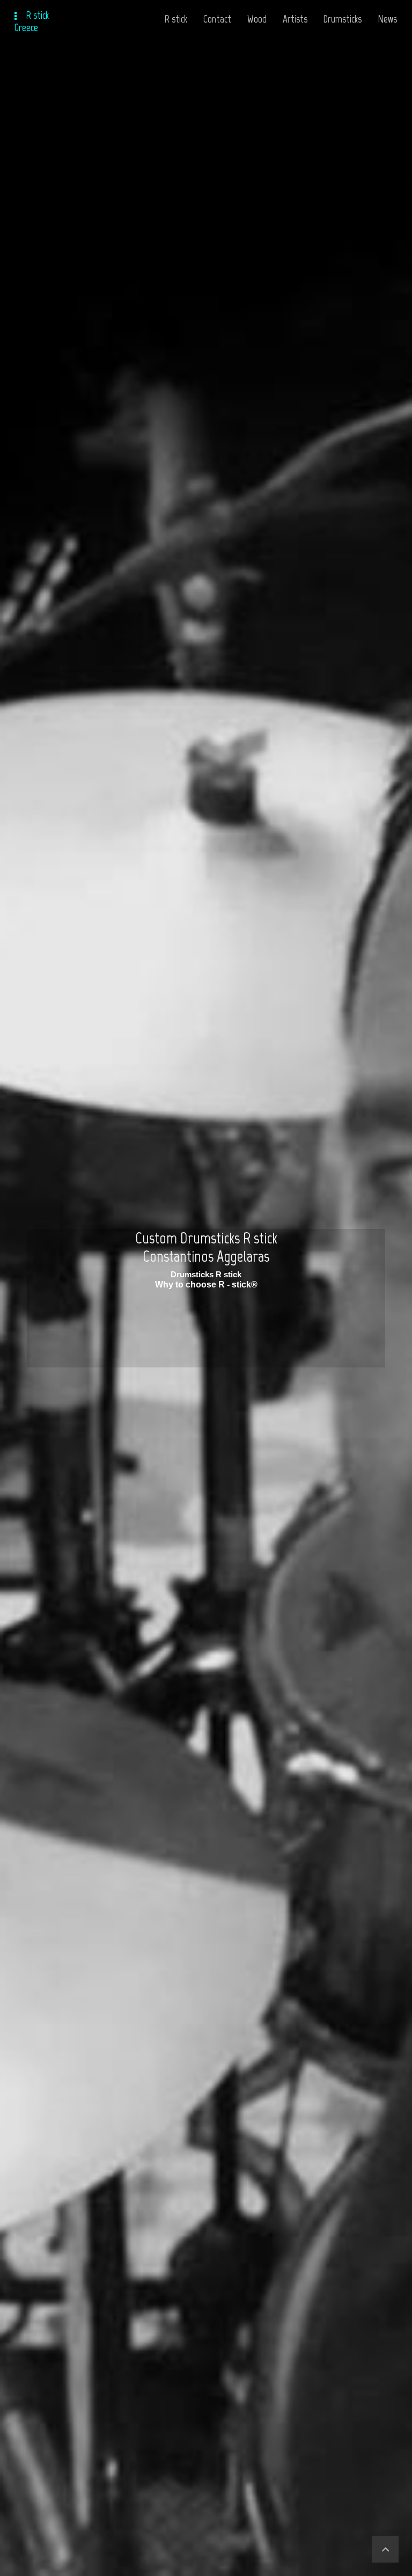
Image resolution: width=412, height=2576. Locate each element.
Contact (217, 19)
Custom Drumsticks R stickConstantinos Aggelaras (206, 1247)
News (387, 19)
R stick (176, 19)
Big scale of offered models (206, 1274)
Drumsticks (343, 19)
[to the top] (385, 2549)
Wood (257, 19)
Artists (295, 19)
